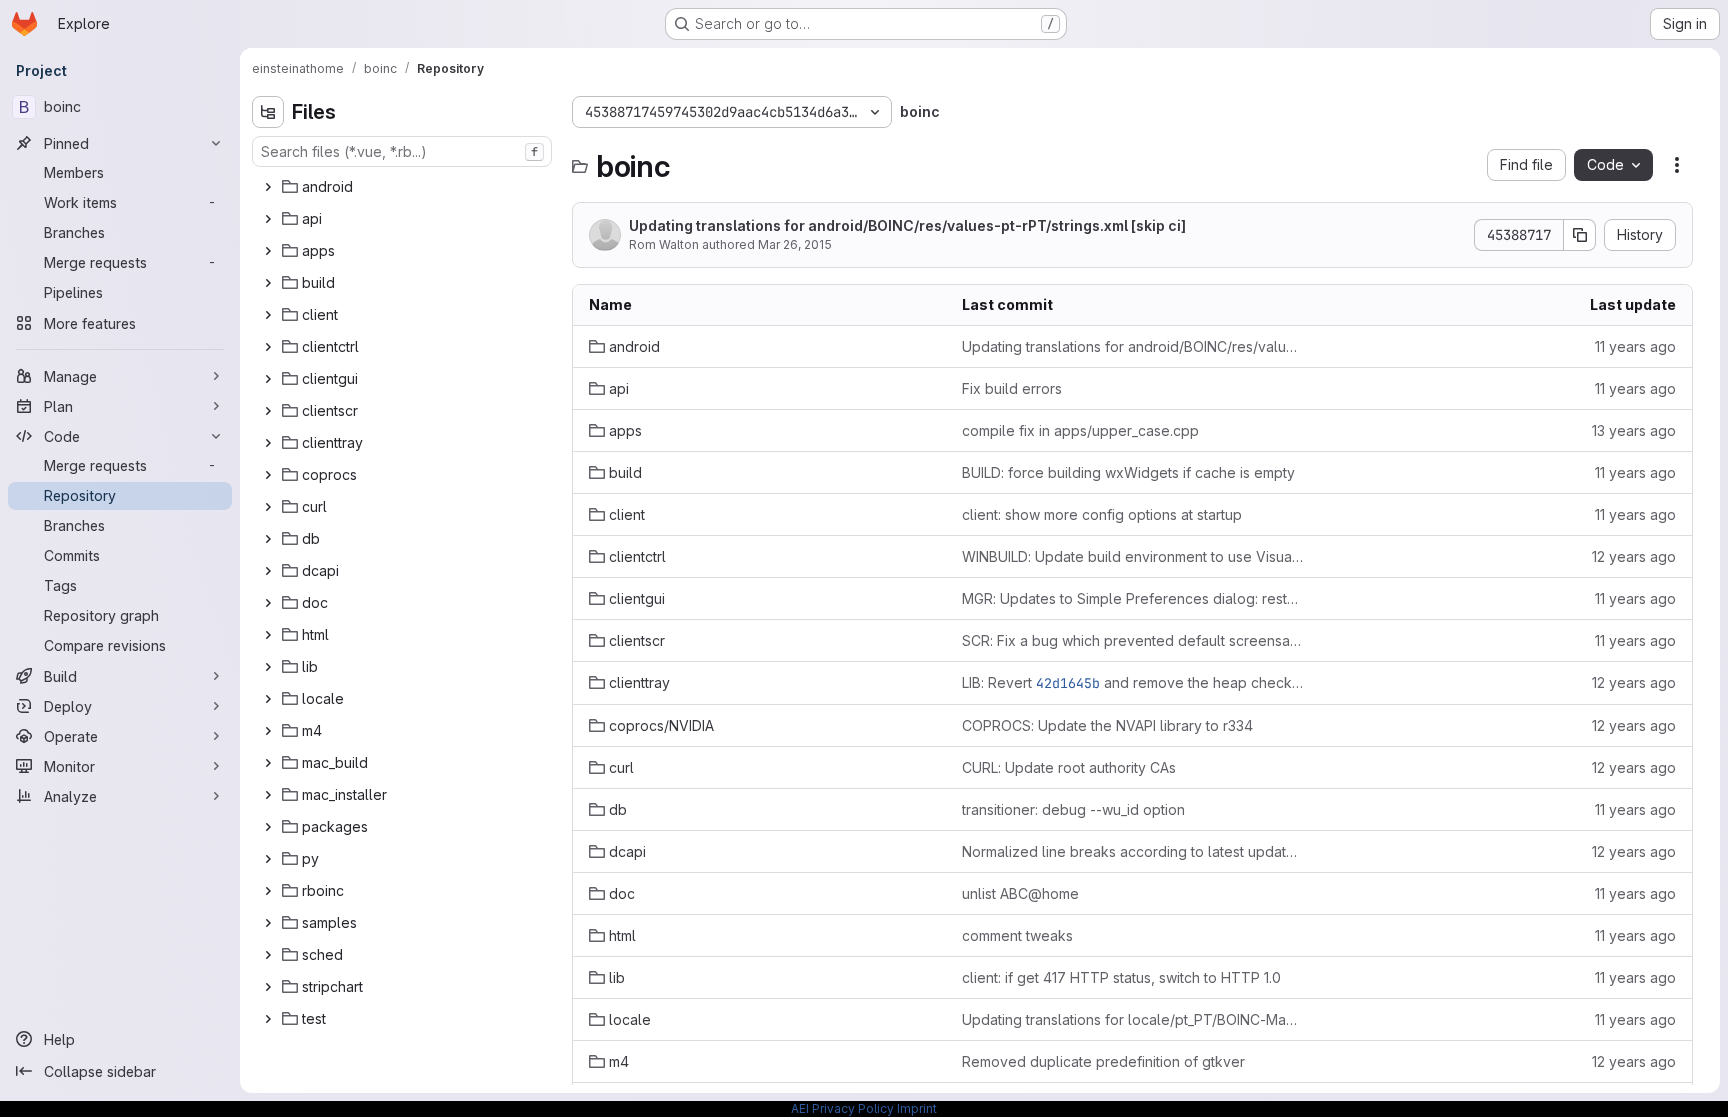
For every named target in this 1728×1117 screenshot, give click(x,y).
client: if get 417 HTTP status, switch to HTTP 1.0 (1121, 977)
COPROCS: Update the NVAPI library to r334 (1107, 725)
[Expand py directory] (268, 859)
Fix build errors (1012, 388)
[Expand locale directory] (268, 699)
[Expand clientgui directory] (268, 379)
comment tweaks (1017, 935)
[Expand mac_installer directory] (268, 795)
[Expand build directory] (268, 283)
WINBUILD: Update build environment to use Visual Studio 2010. (1132, 556)
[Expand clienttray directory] (268, 443)
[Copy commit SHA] (1580, 235)
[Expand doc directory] (268, 603)
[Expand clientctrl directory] (268, 347)
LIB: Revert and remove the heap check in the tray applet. (1132, 683)
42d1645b (1068, 683)
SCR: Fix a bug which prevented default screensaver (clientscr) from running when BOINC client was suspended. (1132, 640)
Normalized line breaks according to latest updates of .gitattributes (1132, 851)
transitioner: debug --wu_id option (1073, 809)
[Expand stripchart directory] (268, 987)
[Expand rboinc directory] (268, 891)
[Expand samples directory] (268, 923)
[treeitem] (404, 187)
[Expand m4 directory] (268, 731)
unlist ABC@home (1020, 893)
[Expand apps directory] (268, 251)
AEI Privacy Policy (842, 1108)
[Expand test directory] (268, 1019)
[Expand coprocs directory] (268, 475)
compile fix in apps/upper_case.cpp (1080, 430)
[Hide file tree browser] (268, 112)
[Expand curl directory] (268, 507)
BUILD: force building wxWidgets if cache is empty (1128, 472)
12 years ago (1634, 556)
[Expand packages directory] (268, 827)
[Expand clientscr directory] (268, 411)
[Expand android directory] (268, 187)
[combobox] (402, 151)
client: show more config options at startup (1102, 514)
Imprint (917, 1108)
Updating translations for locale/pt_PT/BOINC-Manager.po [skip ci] (1132, 1019)
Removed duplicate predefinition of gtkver (1103, 1061)
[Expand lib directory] (268, 667)
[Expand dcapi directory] (268, 571)
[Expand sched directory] (268, 955)
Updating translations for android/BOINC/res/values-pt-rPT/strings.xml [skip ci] (907, 225)
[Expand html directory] (268, 635)
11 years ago (1635, 346)
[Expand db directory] (268, 539)
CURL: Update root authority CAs (1069, 767)
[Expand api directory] (268, 219)
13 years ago (1634, 430)
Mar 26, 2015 (795, 244)
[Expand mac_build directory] (268, 763)
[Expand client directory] (268, 315)
